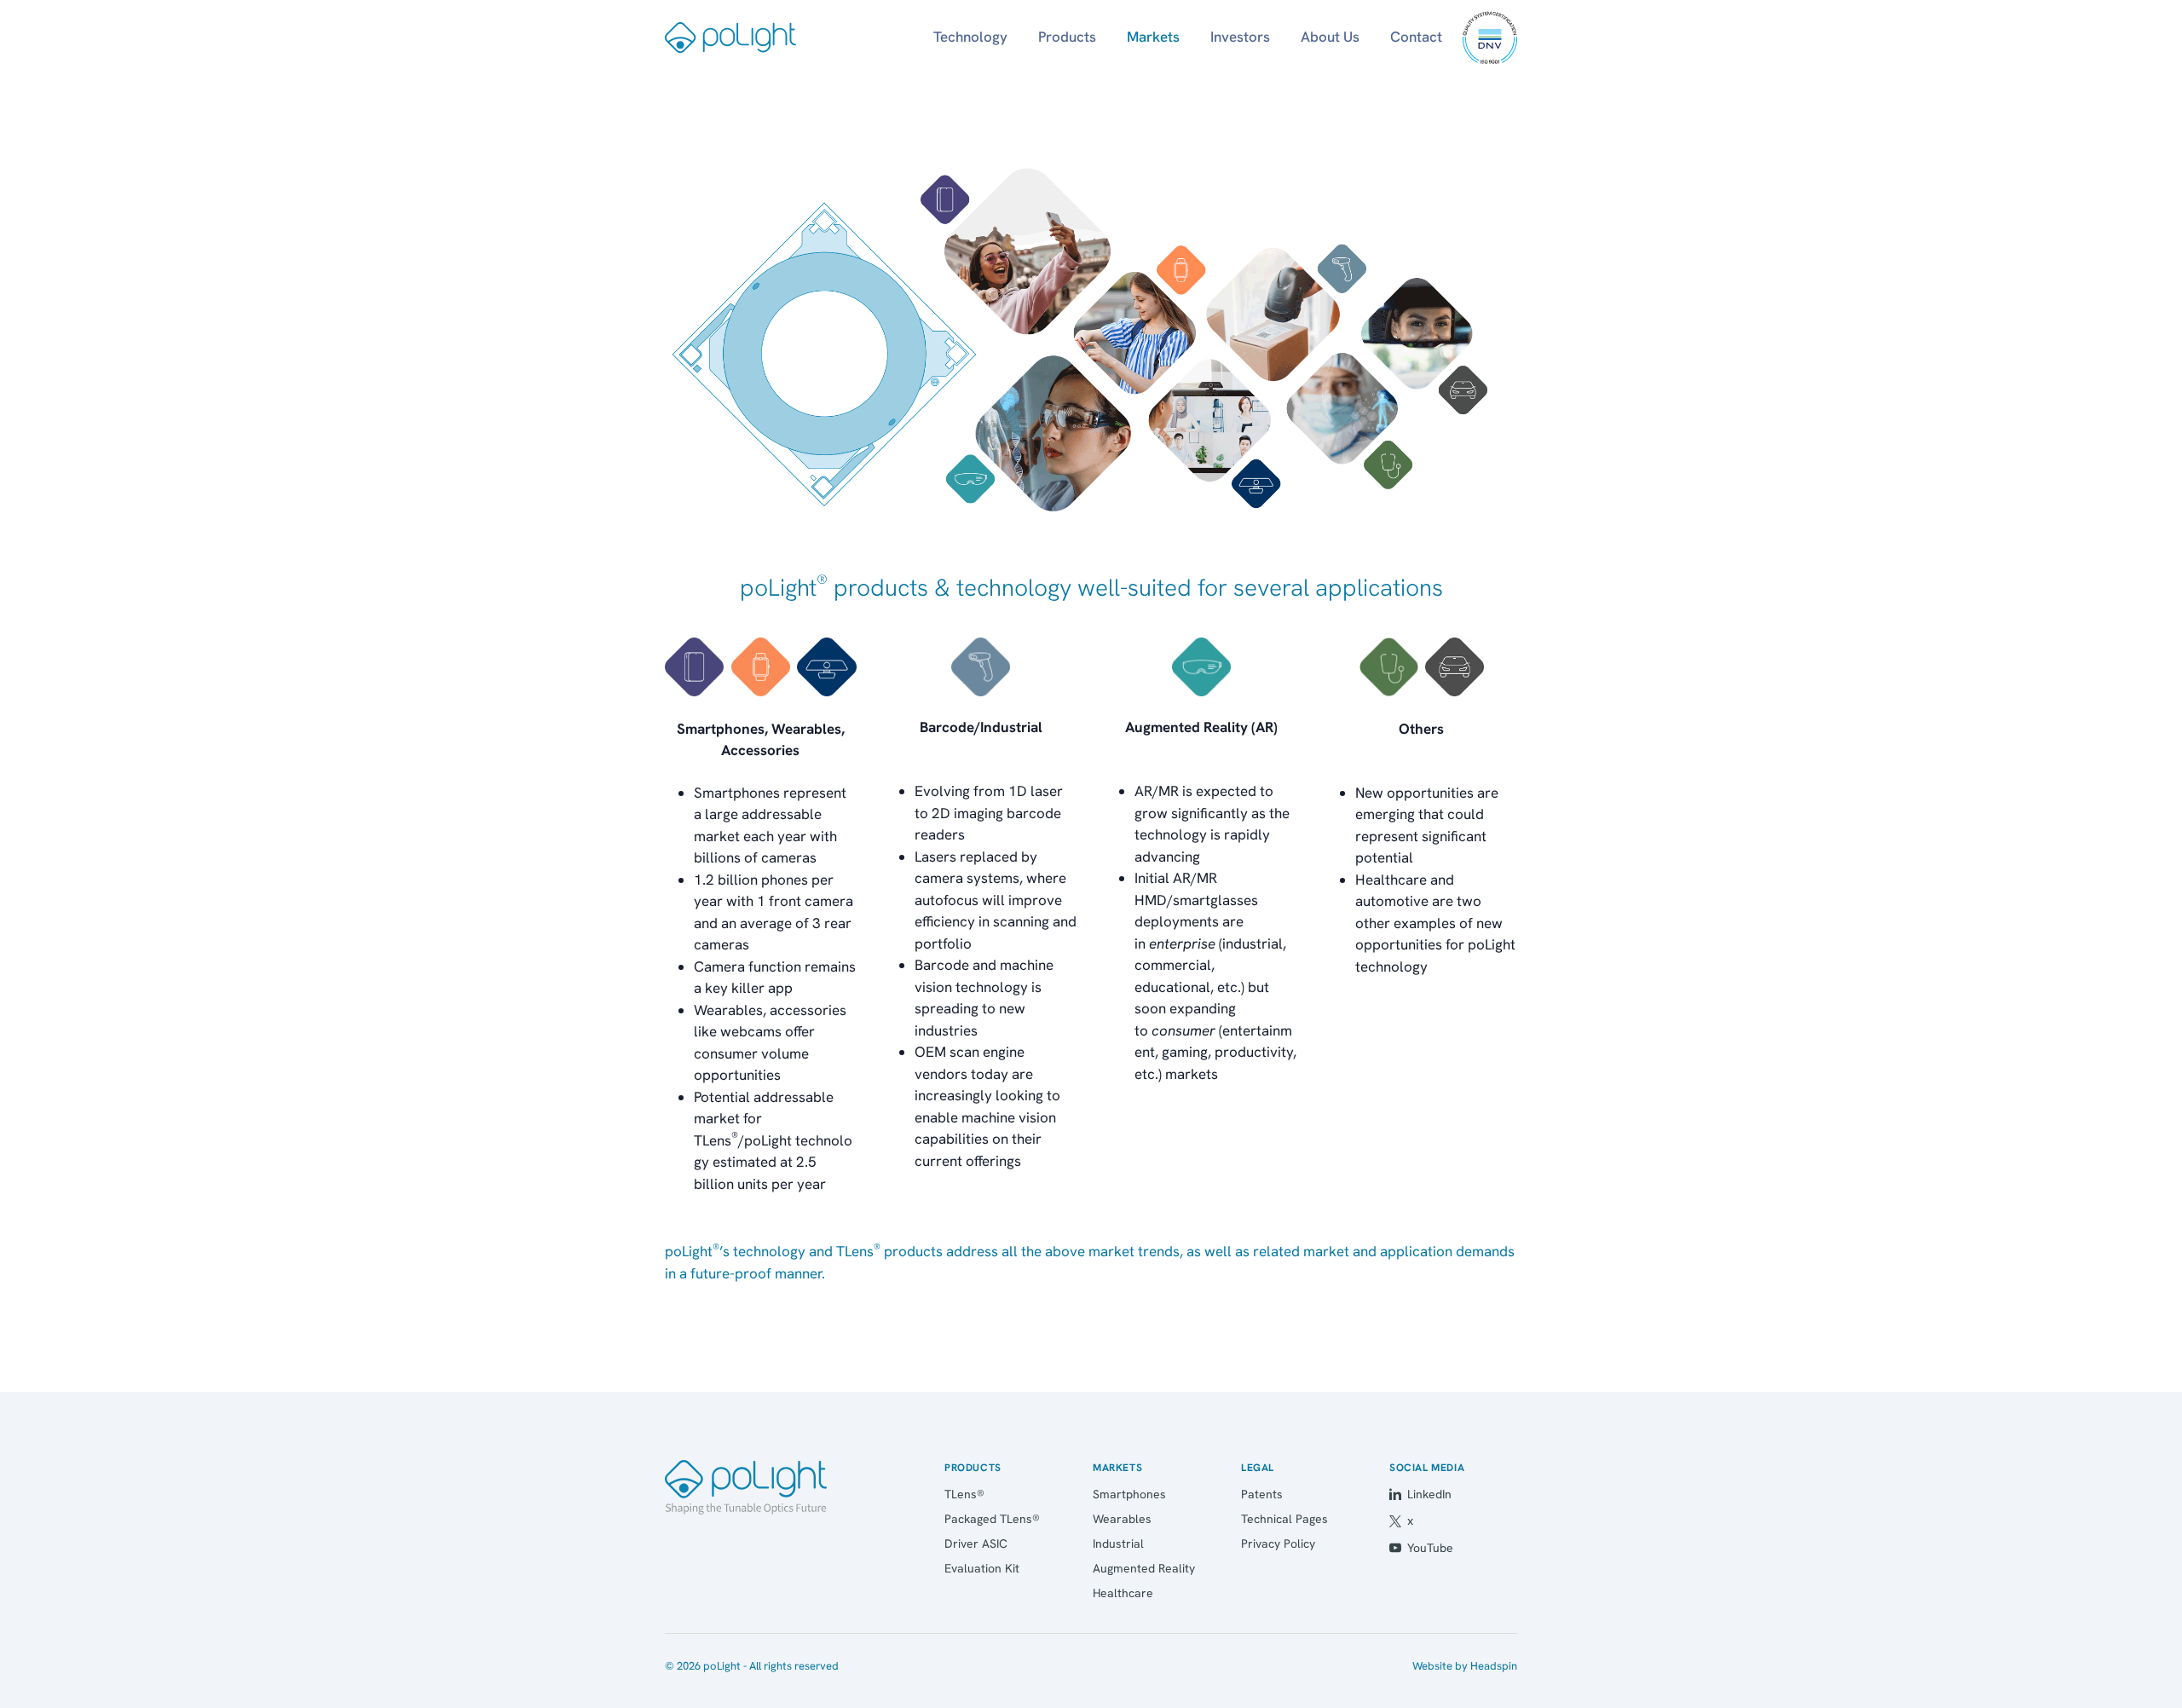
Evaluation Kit (982, 1568)
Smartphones (1129, 1494)
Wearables (1122, 1519)
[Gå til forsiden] (746, 1487)
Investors (1240, 37)
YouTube (1430, 1548)
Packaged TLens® (992, 1519)
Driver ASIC (976, 1544)
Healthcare (1123, 1593)
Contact (1416, 37)
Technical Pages (1284, 1519)
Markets (1153, 37)
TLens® (964, 1494)
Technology (970, 37)
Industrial (1118, 1544)
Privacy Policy (1278, 1544)
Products (1067, 37)
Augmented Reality (1144, 1568)
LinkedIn (1429, 1494)
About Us (1330, 37)
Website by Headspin (1465, 1666)
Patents (1262, 1494)
